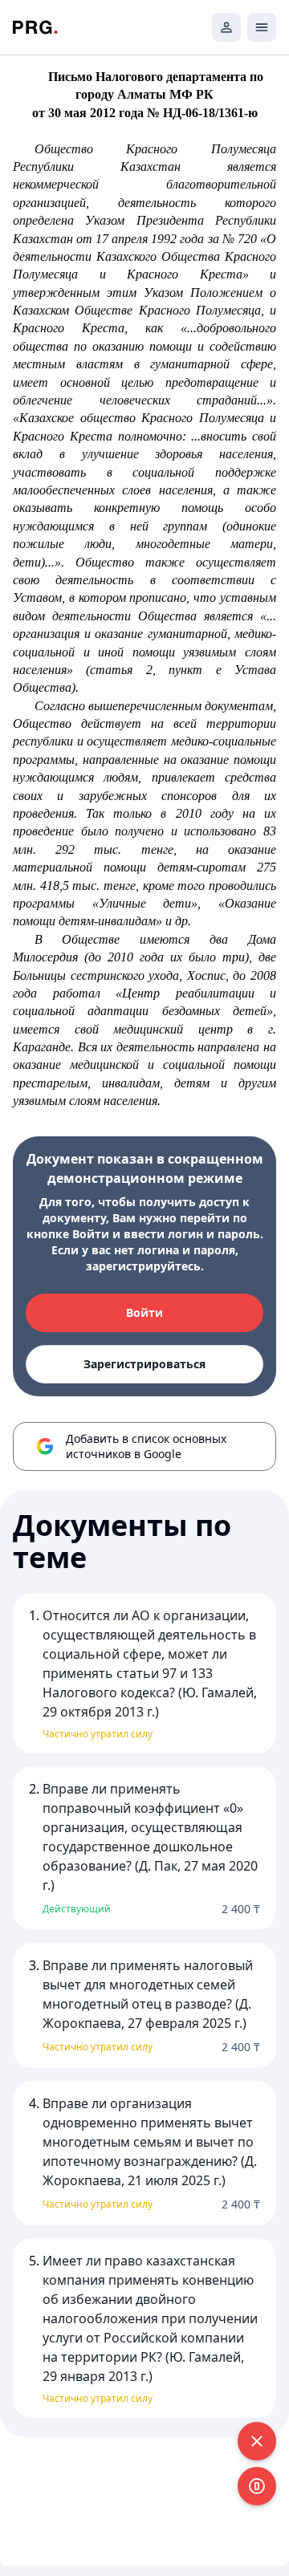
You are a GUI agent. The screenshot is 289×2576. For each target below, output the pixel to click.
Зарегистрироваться (144, 1364)
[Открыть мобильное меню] (262, 27)
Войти (144, 1312)
